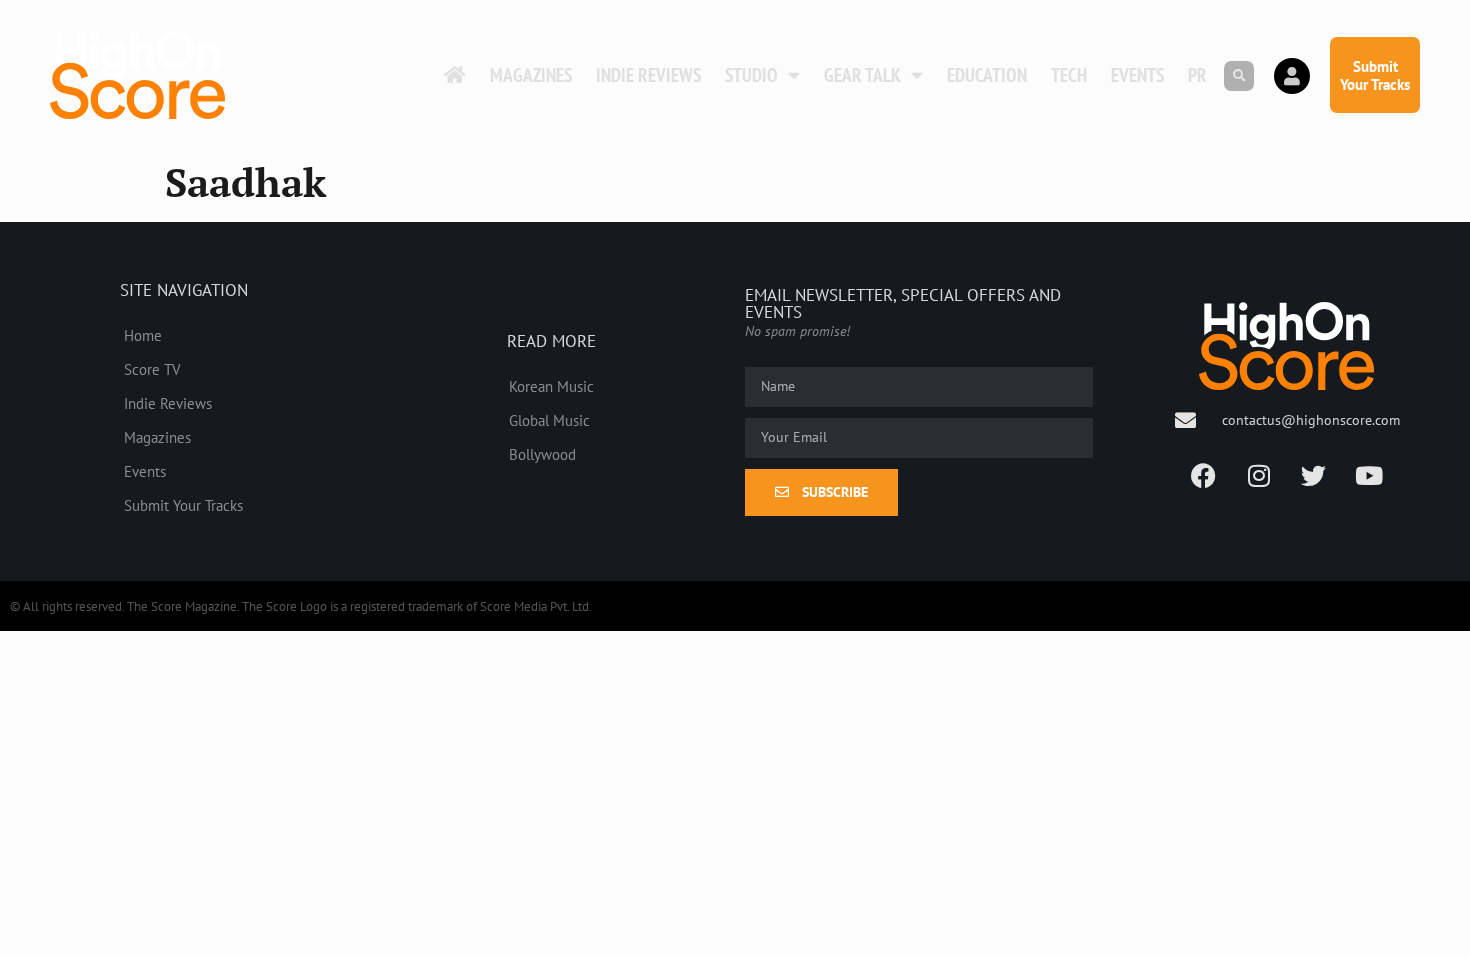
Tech (1069, 75)
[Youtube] (1369, 476)
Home (143, 335)
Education (987, 75)
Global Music (549, 420)
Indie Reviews (648, 75)
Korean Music (551, 386)
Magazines (531, 75)
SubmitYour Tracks (1375, 75)
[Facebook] (1204, 476)
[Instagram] (1259, 476)
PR (1197, 75)
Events (1137, 75)
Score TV (152, 369)
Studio (751, 75)
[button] (1239, 76)
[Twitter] (1314, 476)
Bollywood (542, 454)
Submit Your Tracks (183, 505)
